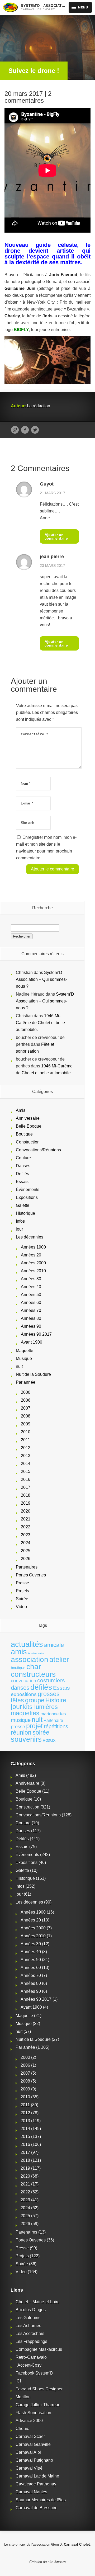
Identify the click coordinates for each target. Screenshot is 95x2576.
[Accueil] (10, 7)
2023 (26, 1535)
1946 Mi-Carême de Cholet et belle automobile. (40, 1023)
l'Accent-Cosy (28, 2365)
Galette (23, 1205)
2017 (26, 1487)
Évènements (28, 1190)
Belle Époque (29, 1126)
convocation (23, 1681)
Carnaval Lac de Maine (37, 2476)
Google (15, 430)
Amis (21, 1110)
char (34, 1667)
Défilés (22, 1174)
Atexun (60, 2562)
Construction (28, 1142)
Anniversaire (28, 1118)
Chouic (22, 2429)
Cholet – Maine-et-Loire (38, 2302)
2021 (26, 1519)
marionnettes (53, 1714)
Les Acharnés (28, 2326)
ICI (18, 2381)
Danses (23, 1166)
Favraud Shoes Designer (39, 2389)
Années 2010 (33, 1271)
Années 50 (31, 1295)
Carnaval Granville (33, 2444)
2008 (26, 1416)
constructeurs (33, 1674)
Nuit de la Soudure (33, 1374)
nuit (19, 1366)
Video (21, 1607)
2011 (25, 1440)
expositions (24, 1694)
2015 (26, 1471)
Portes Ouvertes (31, 1575)
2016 (26, 1479)
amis (19, 1652)
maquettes (25, 1713)
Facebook (25, 430)
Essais (22, 1182)
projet (34, 1726)
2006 (26, 1400)
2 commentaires (28, 97)
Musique (24, 1358)
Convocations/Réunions (38, 1150)
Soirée (22, 1599)
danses (20, 1688)
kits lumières (40, 1707)
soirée (41, 1732)
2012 (26, 1448)
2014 (26, 1464)
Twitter (35, 430)
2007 (26, 1408)
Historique (25, 1213)
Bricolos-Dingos (31, 2310)
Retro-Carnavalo (31, 2357)
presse (18, 1727)
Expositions (27, 1197)
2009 (26, 1424)
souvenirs (26, 1739)
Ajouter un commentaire (56, 536)
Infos (20, 1221)
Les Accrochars (30, 2334)
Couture (23, 1158)
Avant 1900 (32, 1342)
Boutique (24, 1134)
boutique (18, 1668)
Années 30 (31, 1279)
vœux (49, 1740)
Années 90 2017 (36, 1334)
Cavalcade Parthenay (36, 2484)
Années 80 (31, 1318)
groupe (35, 1700)
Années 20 (31, 1255)
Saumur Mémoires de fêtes (41, 2500)
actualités (27, 1644)
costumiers (51, 1680)
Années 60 (31, 1303)
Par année (26, 1382)
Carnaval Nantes (31, 2492)
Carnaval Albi (28, 2452)
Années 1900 (33, 1247)
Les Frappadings (31, 2341)
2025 (26, 1551)
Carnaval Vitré (29, 2468)
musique (21, 1720)
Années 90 (31, 1326)
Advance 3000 (29, 2421)
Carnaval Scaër (30, 2436)
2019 (26, 1503)
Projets (22, 1591)
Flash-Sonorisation (33, 2413)
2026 (26, 1559)
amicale (54, 1645)
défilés (41, 1687)
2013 (26, 1456)
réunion (21, 1732)
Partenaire (53, 1720)
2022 (26, 1527)
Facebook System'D (34, 2373)
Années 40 (31, 1287)
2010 (26, 1432)
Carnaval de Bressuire (37, 2508)
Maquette (25, 1351)
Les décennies (30, 1237)
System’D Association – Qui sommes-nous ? (41, 979)
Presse (22, 1583)
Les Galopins (28, 2318)
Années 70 (31, 1310)
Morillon (23, 2397)
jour (19, 1229)
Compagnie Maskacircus (39, 2349)
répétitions (56, 1726)
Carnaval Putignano (34, 2460)
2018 (26, 1495)
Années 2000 (33, 1263)
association (30, 1659)
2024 (26, 1543)
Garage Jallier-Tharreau (38, 2405)
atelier (59, 1659)
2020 (26, 1511)
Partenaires (27, 1567)
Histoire (56, 1700)
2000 (26, 1392)
